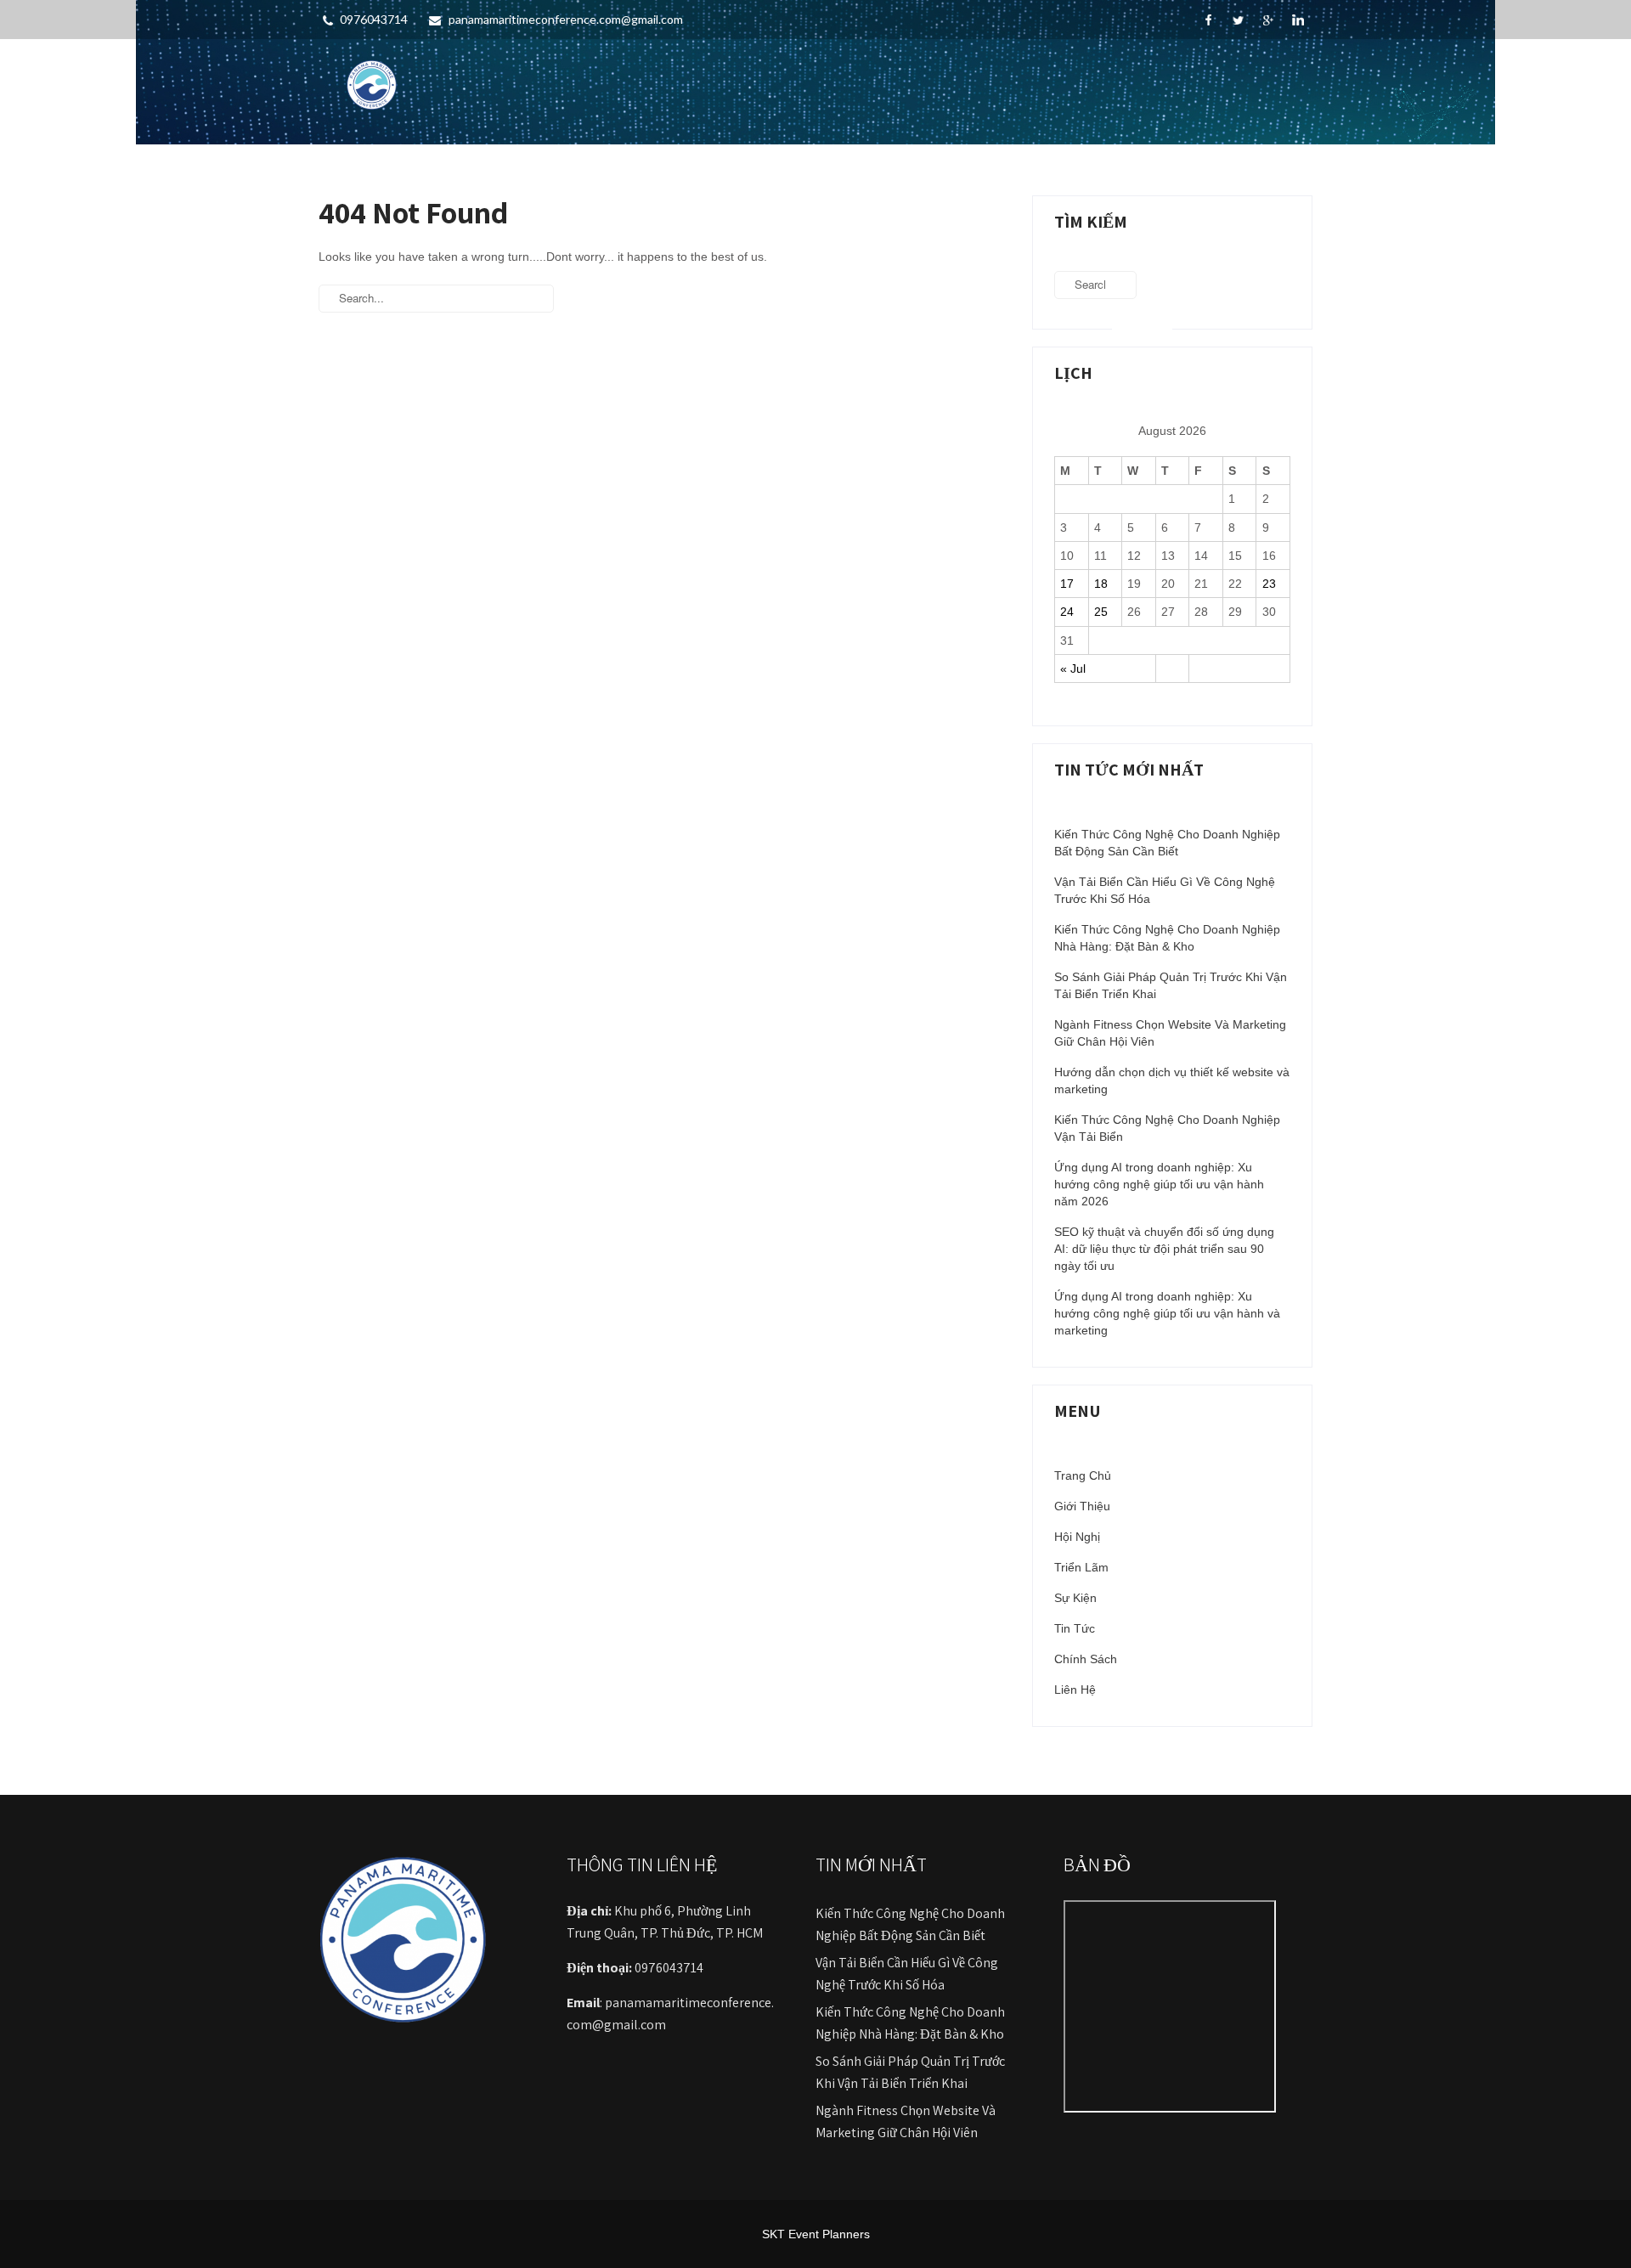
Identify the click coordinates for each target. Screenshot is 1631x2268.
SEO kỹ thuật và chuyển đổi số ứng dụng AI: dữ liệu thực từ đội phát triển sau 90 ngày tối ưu (1164, 1249)
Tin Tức (1075, 1628)
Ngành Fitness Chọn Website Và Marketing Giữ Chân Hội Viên (1170, 1033)
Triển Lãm (1081, 1567)
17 (1067, 584)
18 (1101, 584)
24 (1067, 612)
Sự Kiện (1075, 1598)
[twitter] (1238, 20)
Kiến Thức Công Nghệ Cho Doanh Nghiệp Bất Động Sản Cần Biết (1167, 843)
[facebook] (1208, 20)
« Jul (1073, 669)
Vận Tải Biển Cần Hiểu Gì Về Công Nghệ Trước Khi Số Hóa (1165, 890)
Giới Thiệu (1082, 1506)
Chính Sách (1086, 1659)
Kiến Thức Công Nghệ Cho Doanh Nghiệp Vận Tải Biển (1167, 1128)
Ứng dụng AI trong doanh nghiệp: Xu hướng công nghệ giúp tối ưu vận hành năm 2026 (1159, 1184)
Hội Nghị (1077, 1537)
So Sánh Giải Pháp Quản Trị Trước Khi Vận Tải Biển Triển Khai (1171, 985)
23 (1269, 584)
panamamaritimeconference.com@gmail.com (566, 19)
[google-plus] (1268, 20)
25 (1101, 612)
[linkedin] (1298, 20)
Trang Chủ (1083, 1475)
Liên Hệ (1075, 1690)
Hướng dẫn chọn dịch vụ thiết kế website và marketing (1172, 1080)
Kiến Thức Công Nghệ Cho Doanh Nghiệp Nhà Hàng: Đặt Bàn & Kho (1167, 938)
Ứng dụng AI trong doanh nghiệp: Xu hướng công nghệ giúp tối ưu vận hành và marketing (1167, 1313)
